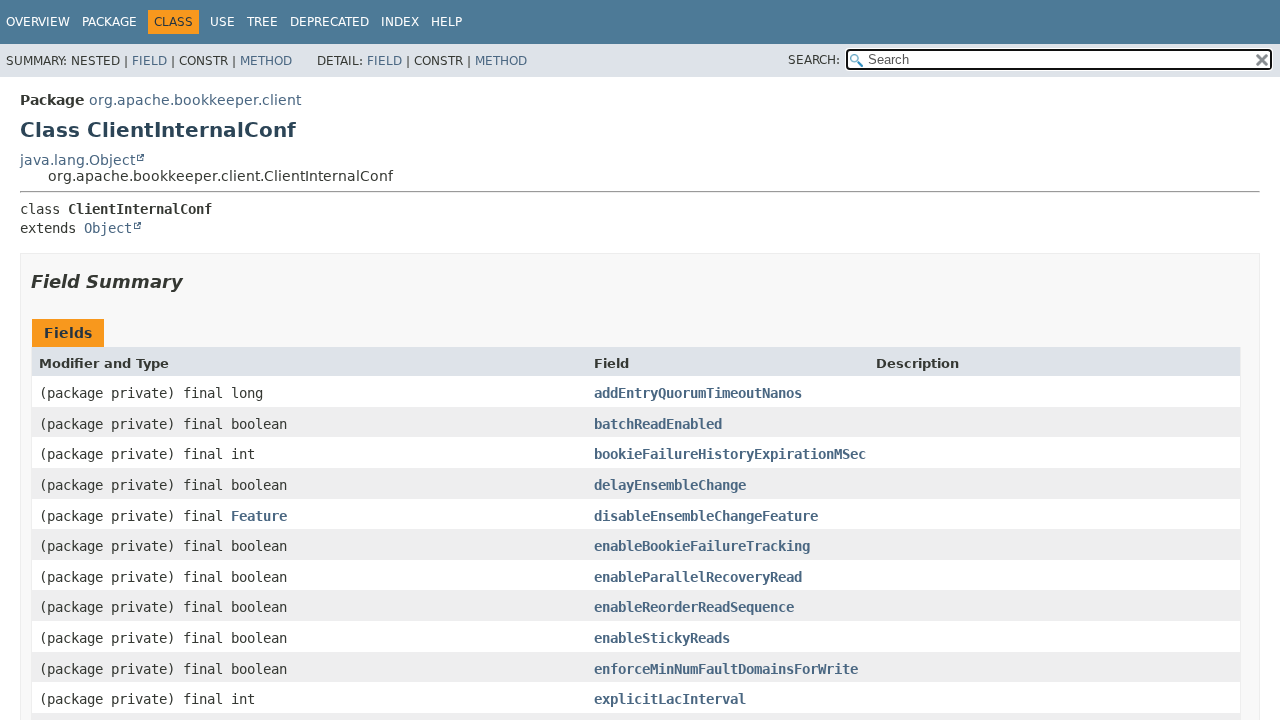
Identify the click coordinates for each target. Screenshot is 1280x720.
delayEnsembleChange (670, 485)
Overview (38, 22)
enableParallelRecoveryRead (698, 577)
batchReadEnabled (658, 424)
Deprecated (329, 22)
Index (400, 22)
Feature (259, 516)
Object (108, 228)
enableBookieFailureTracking (702, 546)
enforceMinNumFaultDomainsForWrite (726, 669)
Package (109, 22)
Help (446, 22)
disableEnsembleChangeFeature (706, 516)
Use (222, 22)
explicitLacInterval (670, 699)
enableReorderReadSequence (694, 607)
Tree (262, 22)
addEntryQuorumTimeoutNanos (698, 393)
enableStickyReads (662, 638)
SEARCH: (814, 60)
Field (149, 61)
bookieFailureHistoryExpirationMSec (730, 454)
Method (266, 61)
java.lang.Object (77, 160)
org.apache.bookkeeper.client (195, 100)
